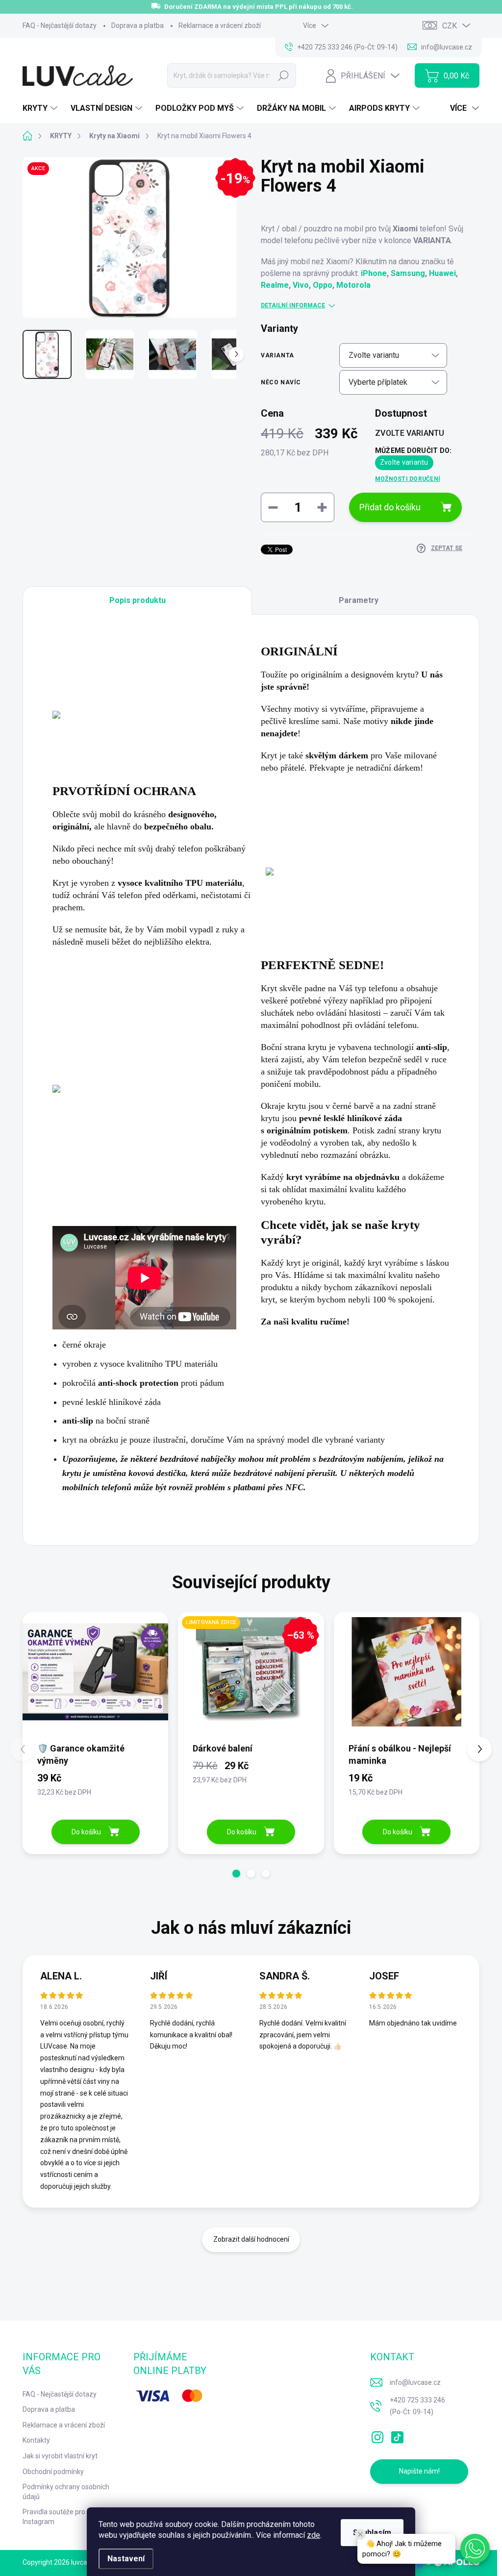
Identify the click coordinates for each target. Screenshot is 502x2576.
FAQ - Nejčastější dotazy (60, 25)
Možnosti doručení (408, 479)
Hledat (284, 75)
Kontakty (36, 2440)
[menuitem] (41, 108)
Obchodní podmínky (53, 2472)
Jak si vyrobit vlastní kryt (60, 2456)
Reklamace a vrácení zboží (220, 25)
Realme (275, 285)
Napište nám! (419, 2471)
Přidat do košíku (390, 507)
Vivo (301, 285)
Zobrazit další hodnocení (251, 2239)
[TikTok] (397, 2435)
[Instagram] (377, 2435)
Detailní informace (293, 305)
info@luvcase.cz (415, 2382)
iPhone (374, 273)
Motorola (353, 285)
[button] (236, 1874)
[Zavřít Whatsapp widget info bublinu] (360, 2534)
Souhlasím (372, 2533)
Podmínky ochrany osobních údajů (66, 2492)
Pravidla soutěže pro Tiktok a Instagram (67, 2517)
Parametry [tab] (359, 600)
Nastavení (126, 2559)
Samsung (408, 273)
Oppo (323, 285)
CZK (450, 26)
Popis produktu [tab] (138, 600)
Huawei (442, 273)
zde (314, 2535)
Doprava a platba (138, 25)
